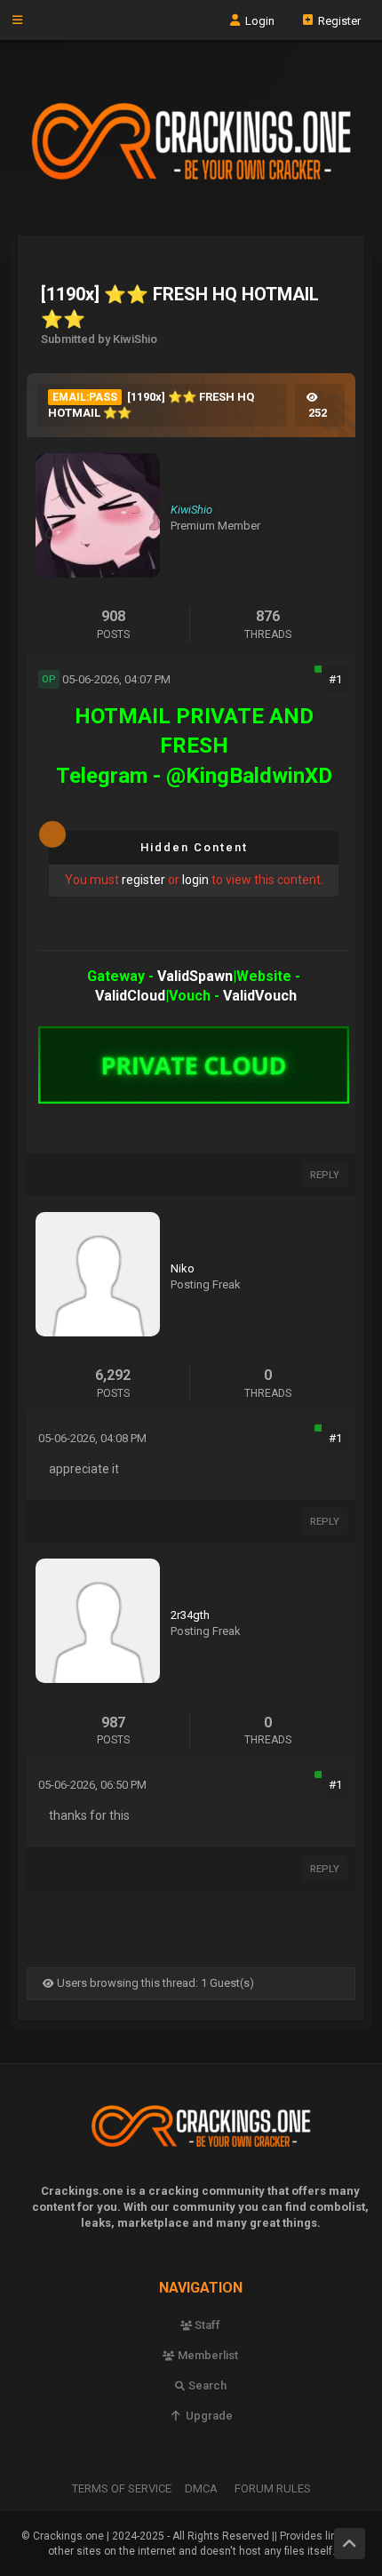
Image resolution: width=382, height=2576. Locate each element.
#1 (335, 679)
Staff (206, 2325)
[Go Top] (350, 2544)
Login (259, 20)
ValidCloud (130, 996)
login (195, 880)
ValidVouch (260, 996)
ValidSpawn (195, 976)
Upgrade (207, 2416)
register (143, 880)
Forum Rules (273, 2488)
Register (338, 20)
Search (206, 2385)
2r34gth (190, 1615)
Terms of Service (122, 2488)
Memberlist (207, 2355)
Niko (183, 1268)
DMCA (201, 2488)
